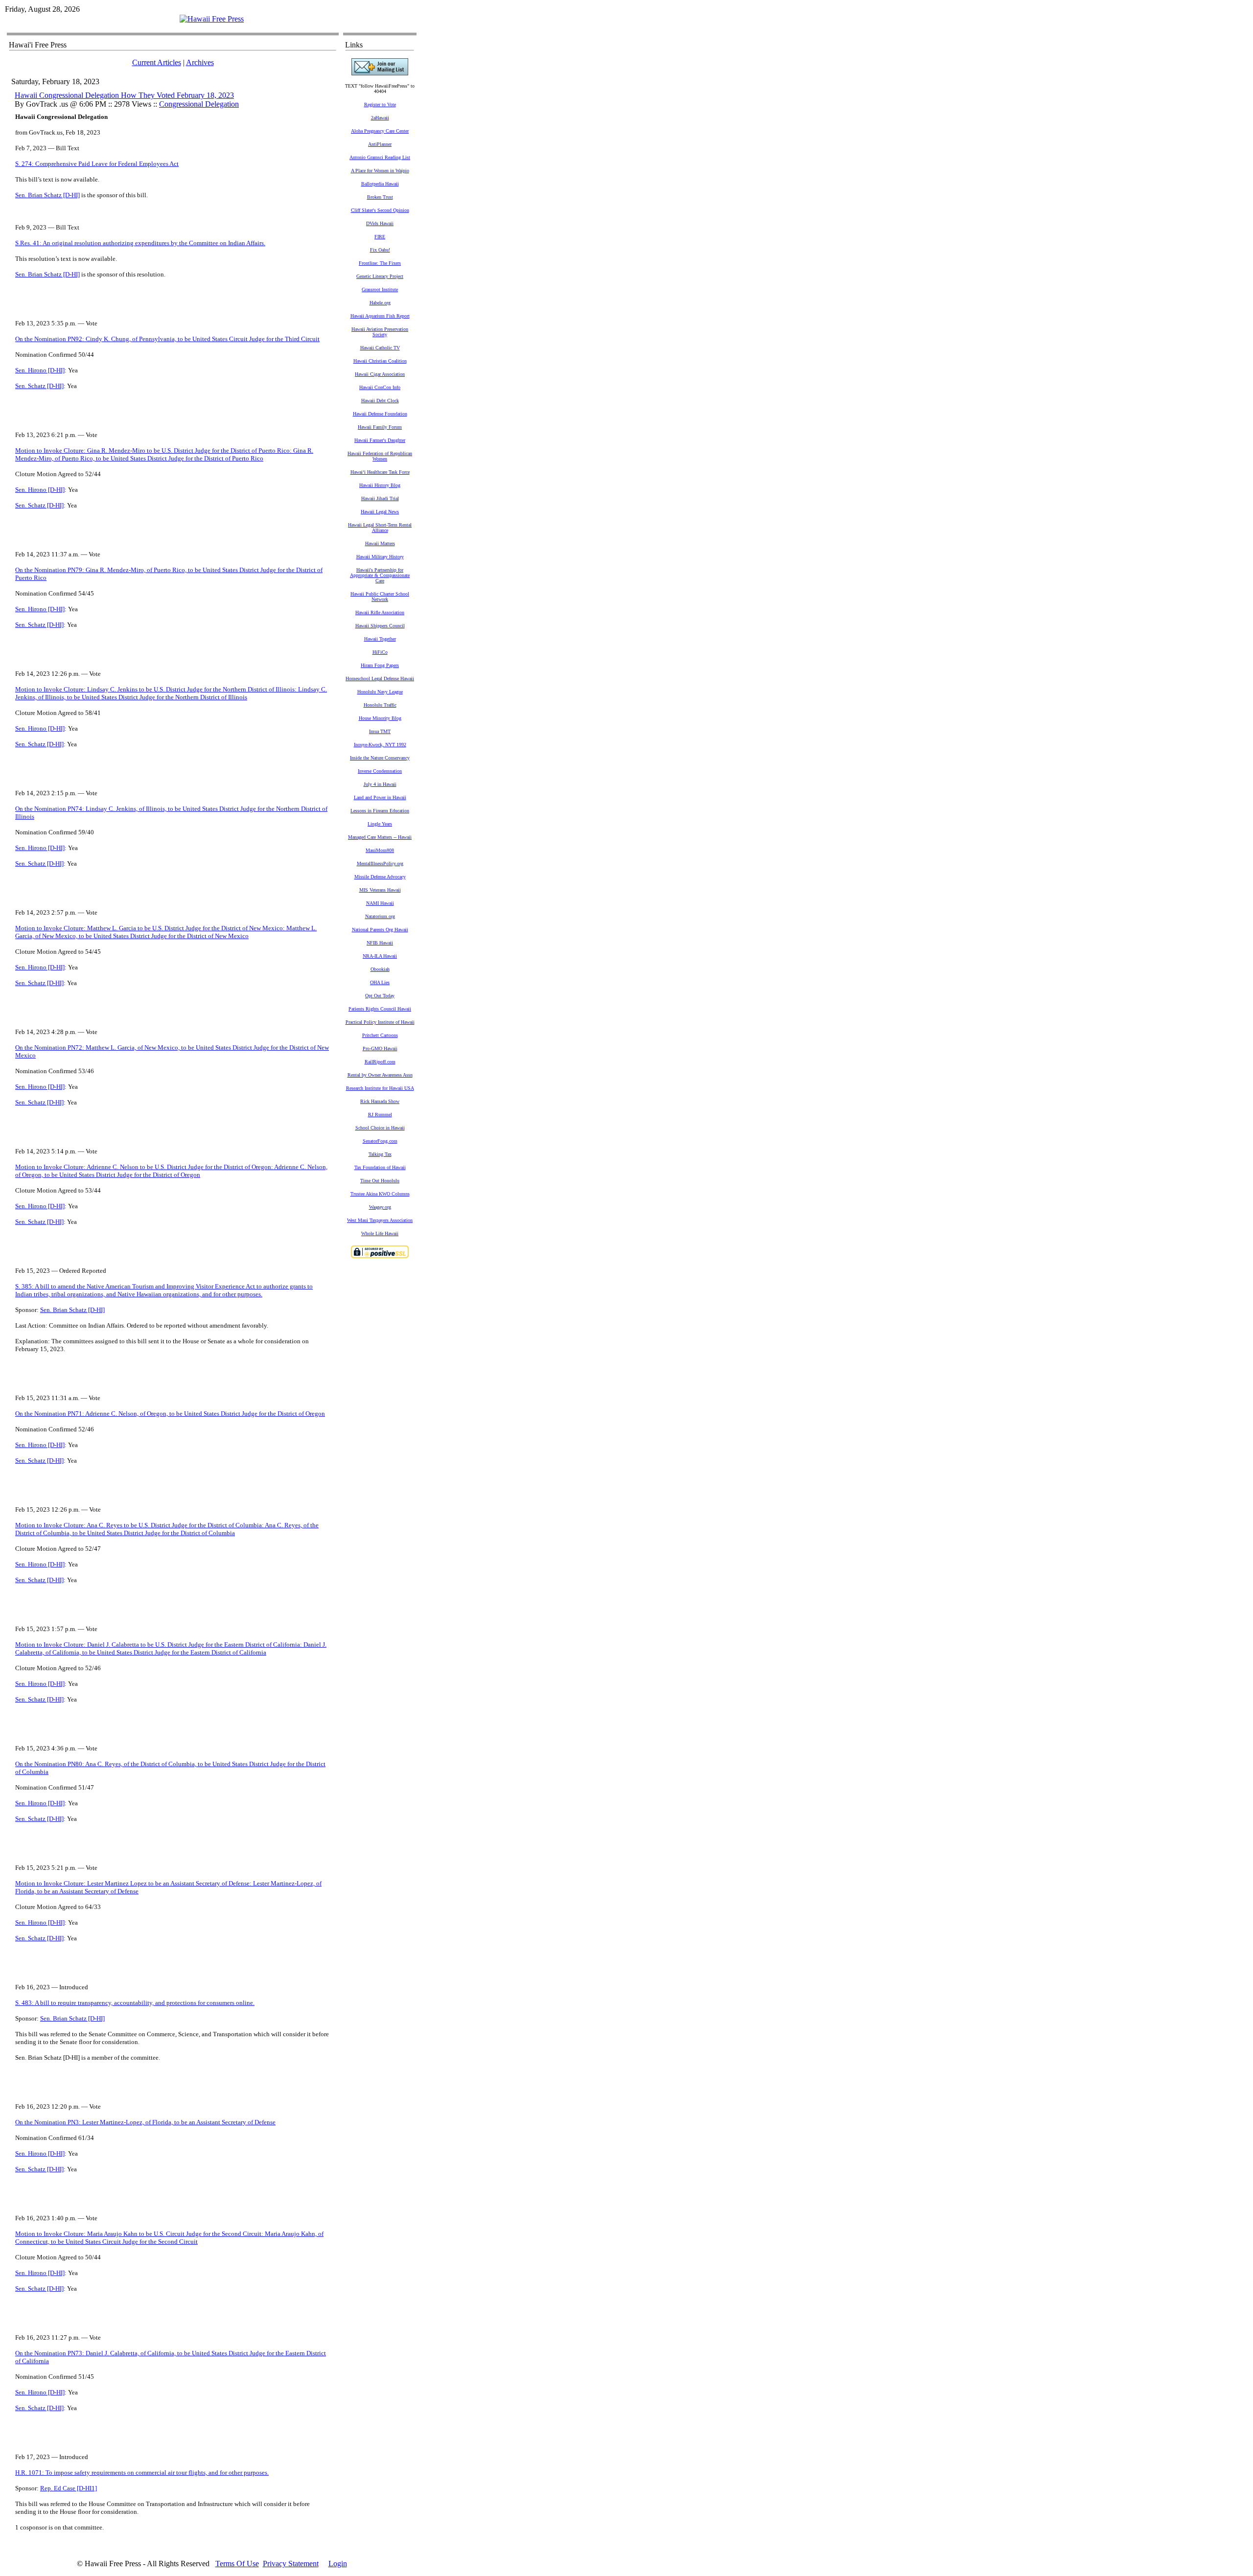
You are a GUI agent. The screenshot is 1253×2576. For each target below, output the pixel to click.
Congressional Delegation (199, 104)
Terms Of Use (237, 2564)
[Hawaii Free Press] (212, 19)
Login (338, 2564)
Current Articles (157, 62)
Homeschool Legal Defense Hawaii (380, 678)
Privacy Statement (291, 2564)
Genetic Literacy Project (380, 276)
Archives (200, 62)
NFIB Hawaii (380, 943)
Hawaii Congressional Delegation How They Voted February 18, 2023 (124, 95)
